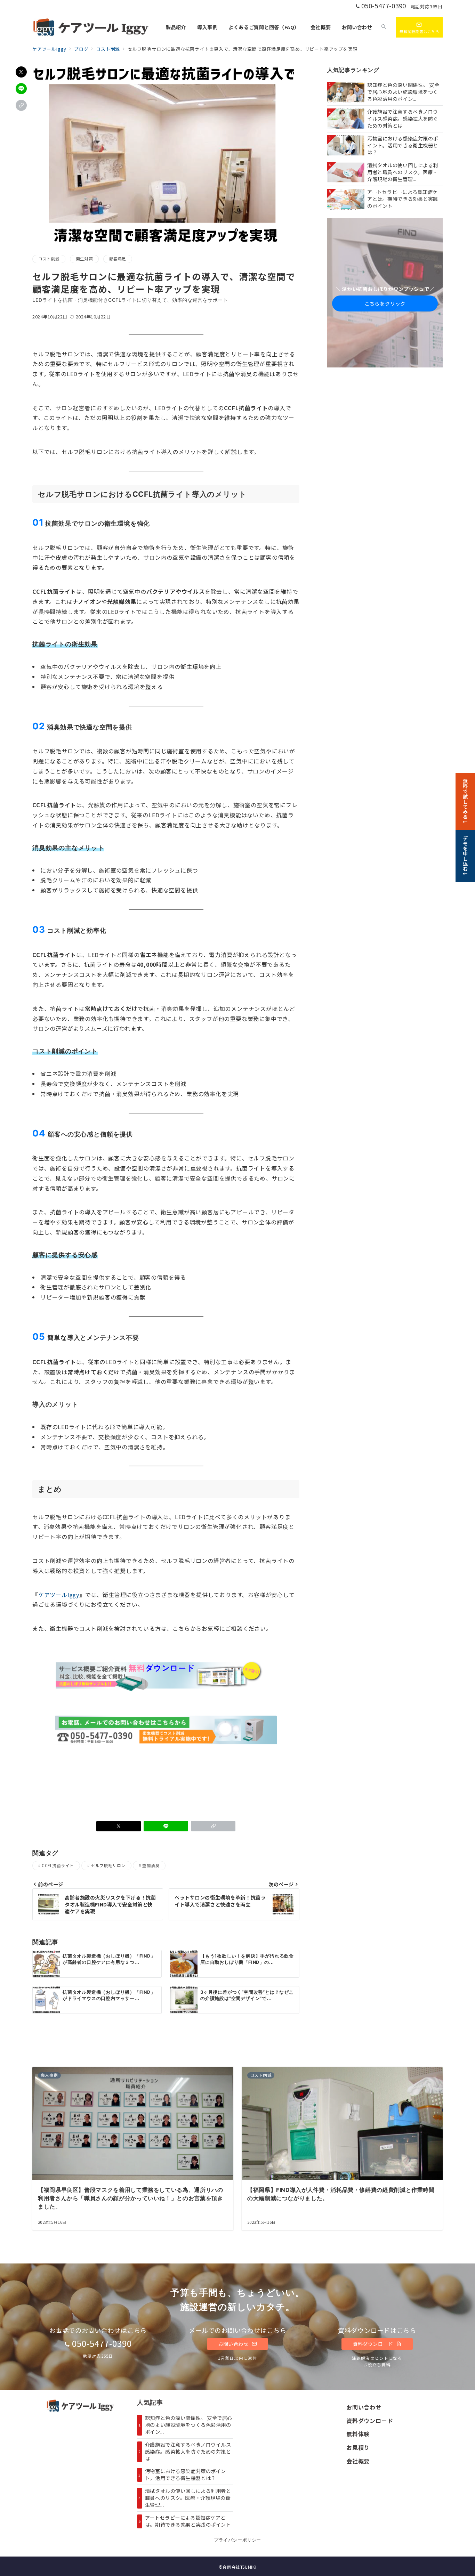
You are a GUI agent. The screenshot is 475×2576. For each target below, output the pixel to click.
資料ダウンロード (373, 2344)
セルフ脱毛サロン (108, 1865)
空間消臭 (151, 1865)
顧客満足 (118, 259)
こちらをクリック (385, 303)
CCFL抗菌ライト (58, 1865)
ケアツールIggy (59, 1595)
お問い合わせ (234, 2344)
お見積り (358, 2447)
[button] (21, 105)
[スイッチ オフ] (384, 27)
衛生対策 (84, 259)
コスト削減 (49, 259)
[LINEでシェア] (21, 89)
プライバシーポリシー (237, 2540)
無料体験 (358, 2434)
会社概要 (358, 2461)
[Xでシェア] (21, 72)
